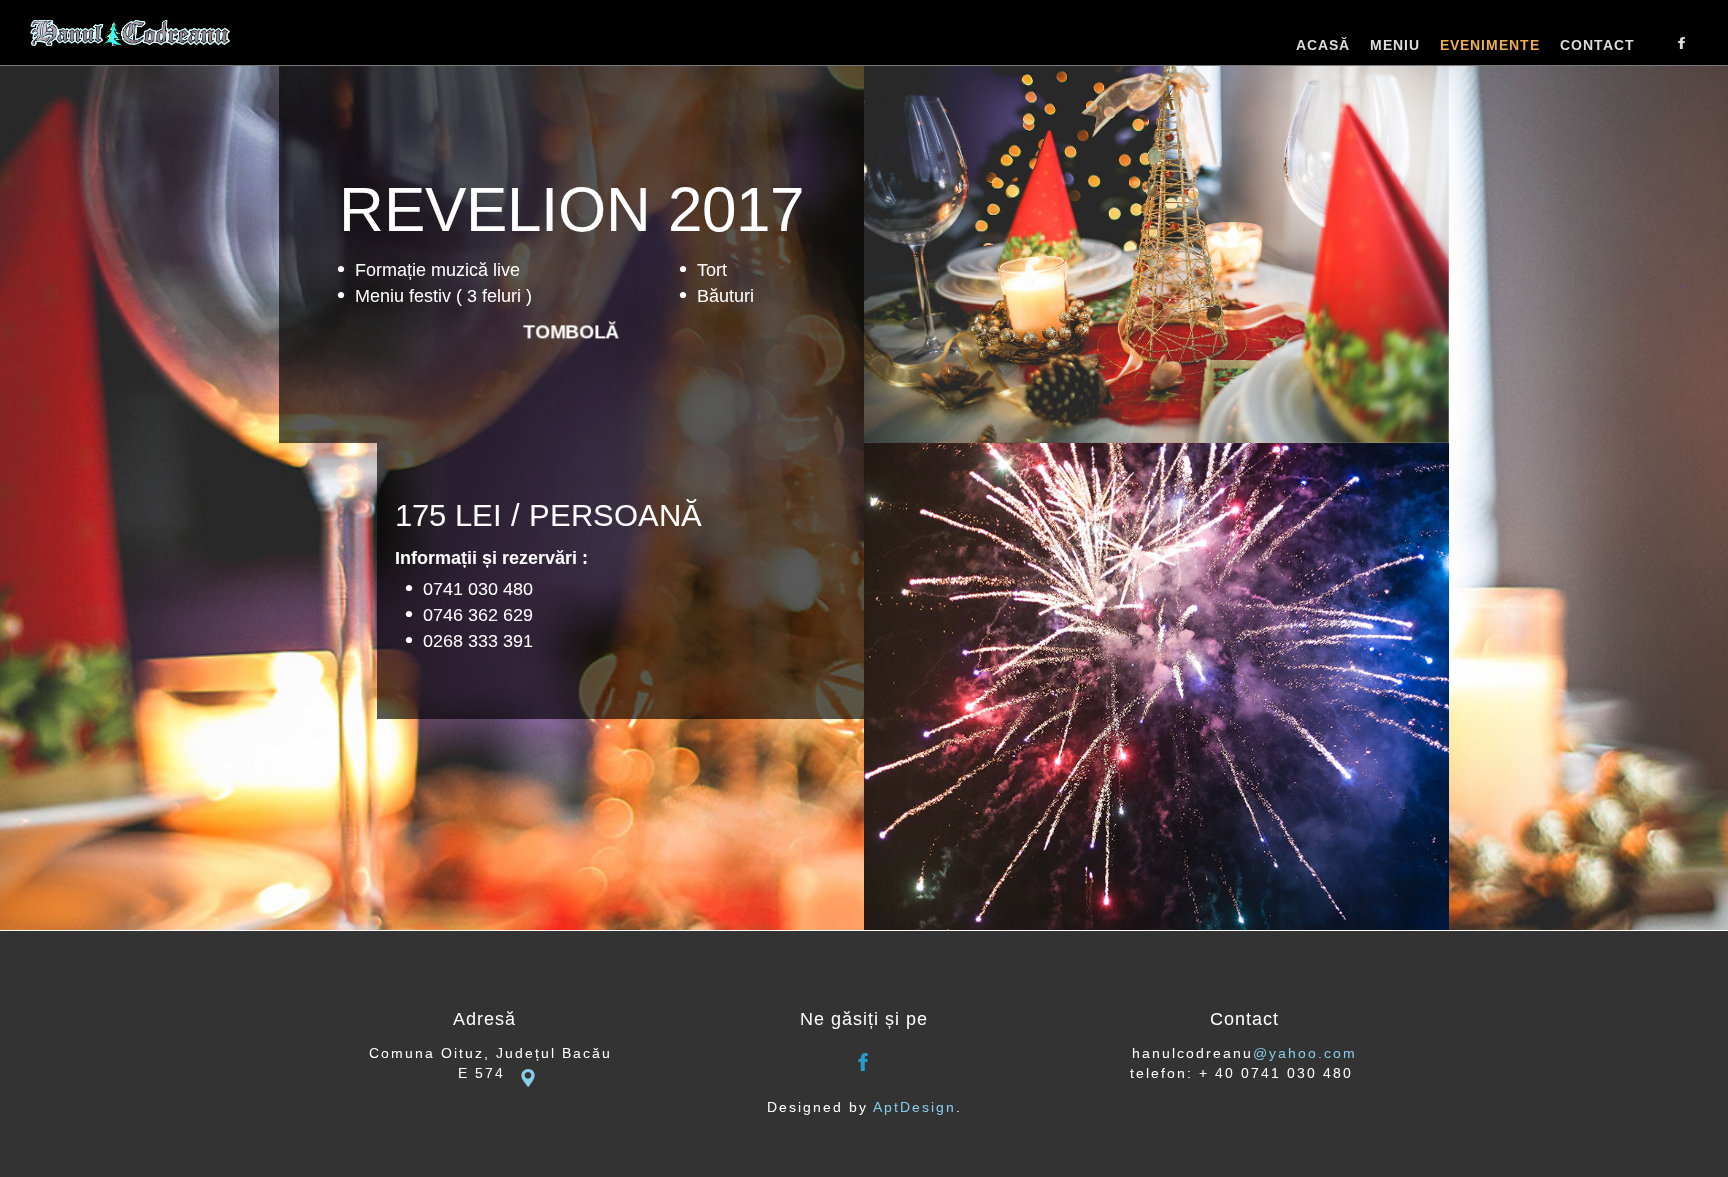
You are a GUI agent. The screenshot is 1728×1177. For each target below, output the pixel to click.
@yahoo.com (1305, 1053)
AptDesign (914, 1107)
